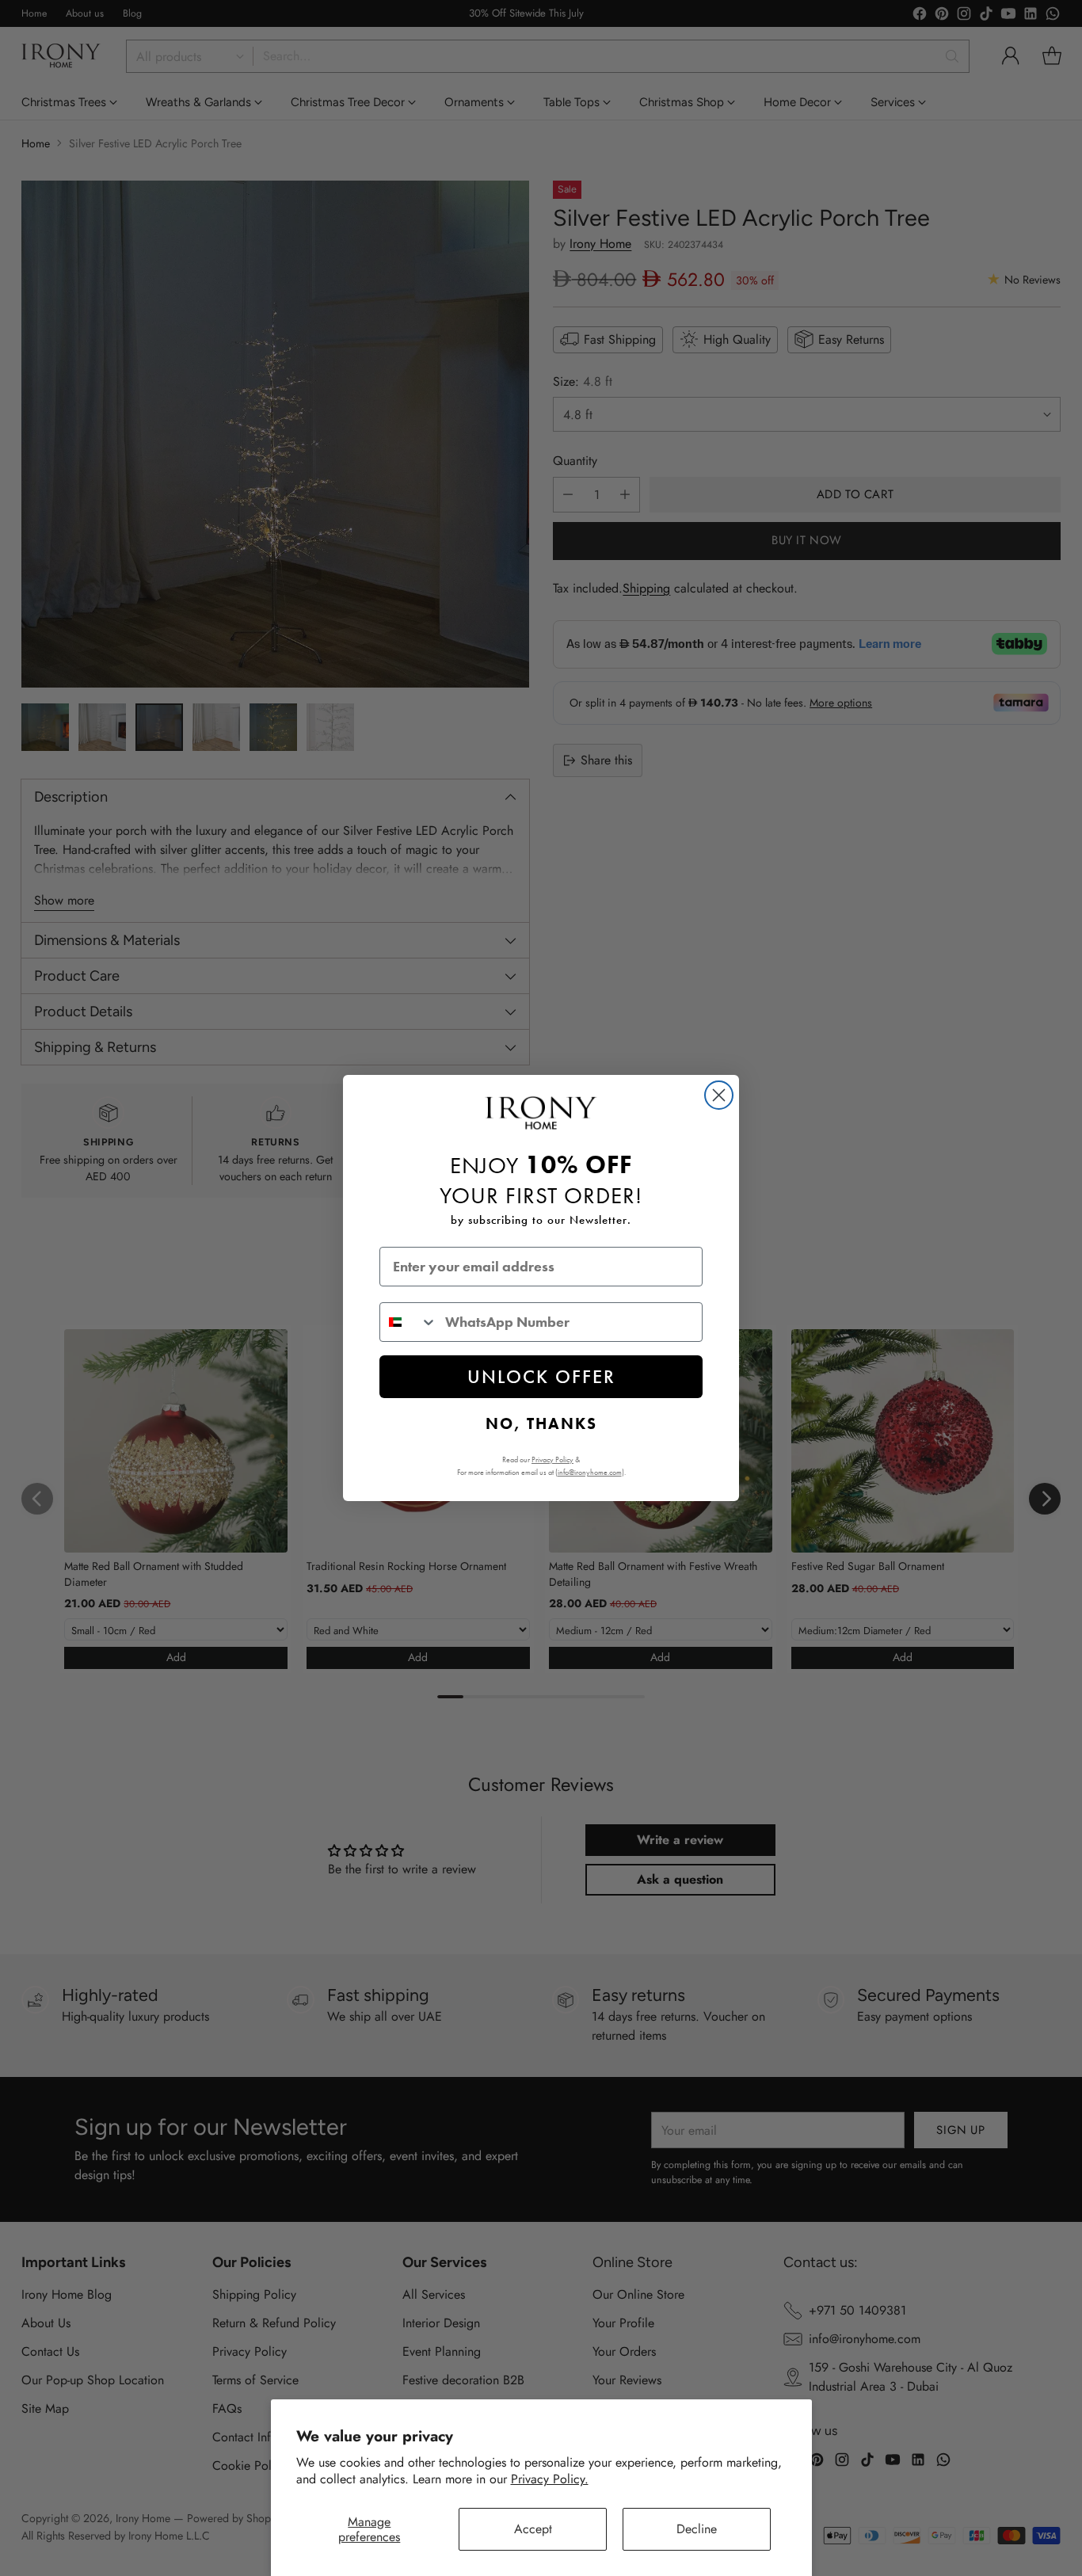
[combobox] (409, 1322)
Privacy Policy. (550, 2479)
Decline (697, 2529)
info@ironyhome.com (590, 1472)
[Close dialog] (719, 1095)
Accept (533, 2529)
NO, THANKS (541, 1423)
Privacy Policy (552, 1459)
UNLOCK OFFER (541, 1376)
